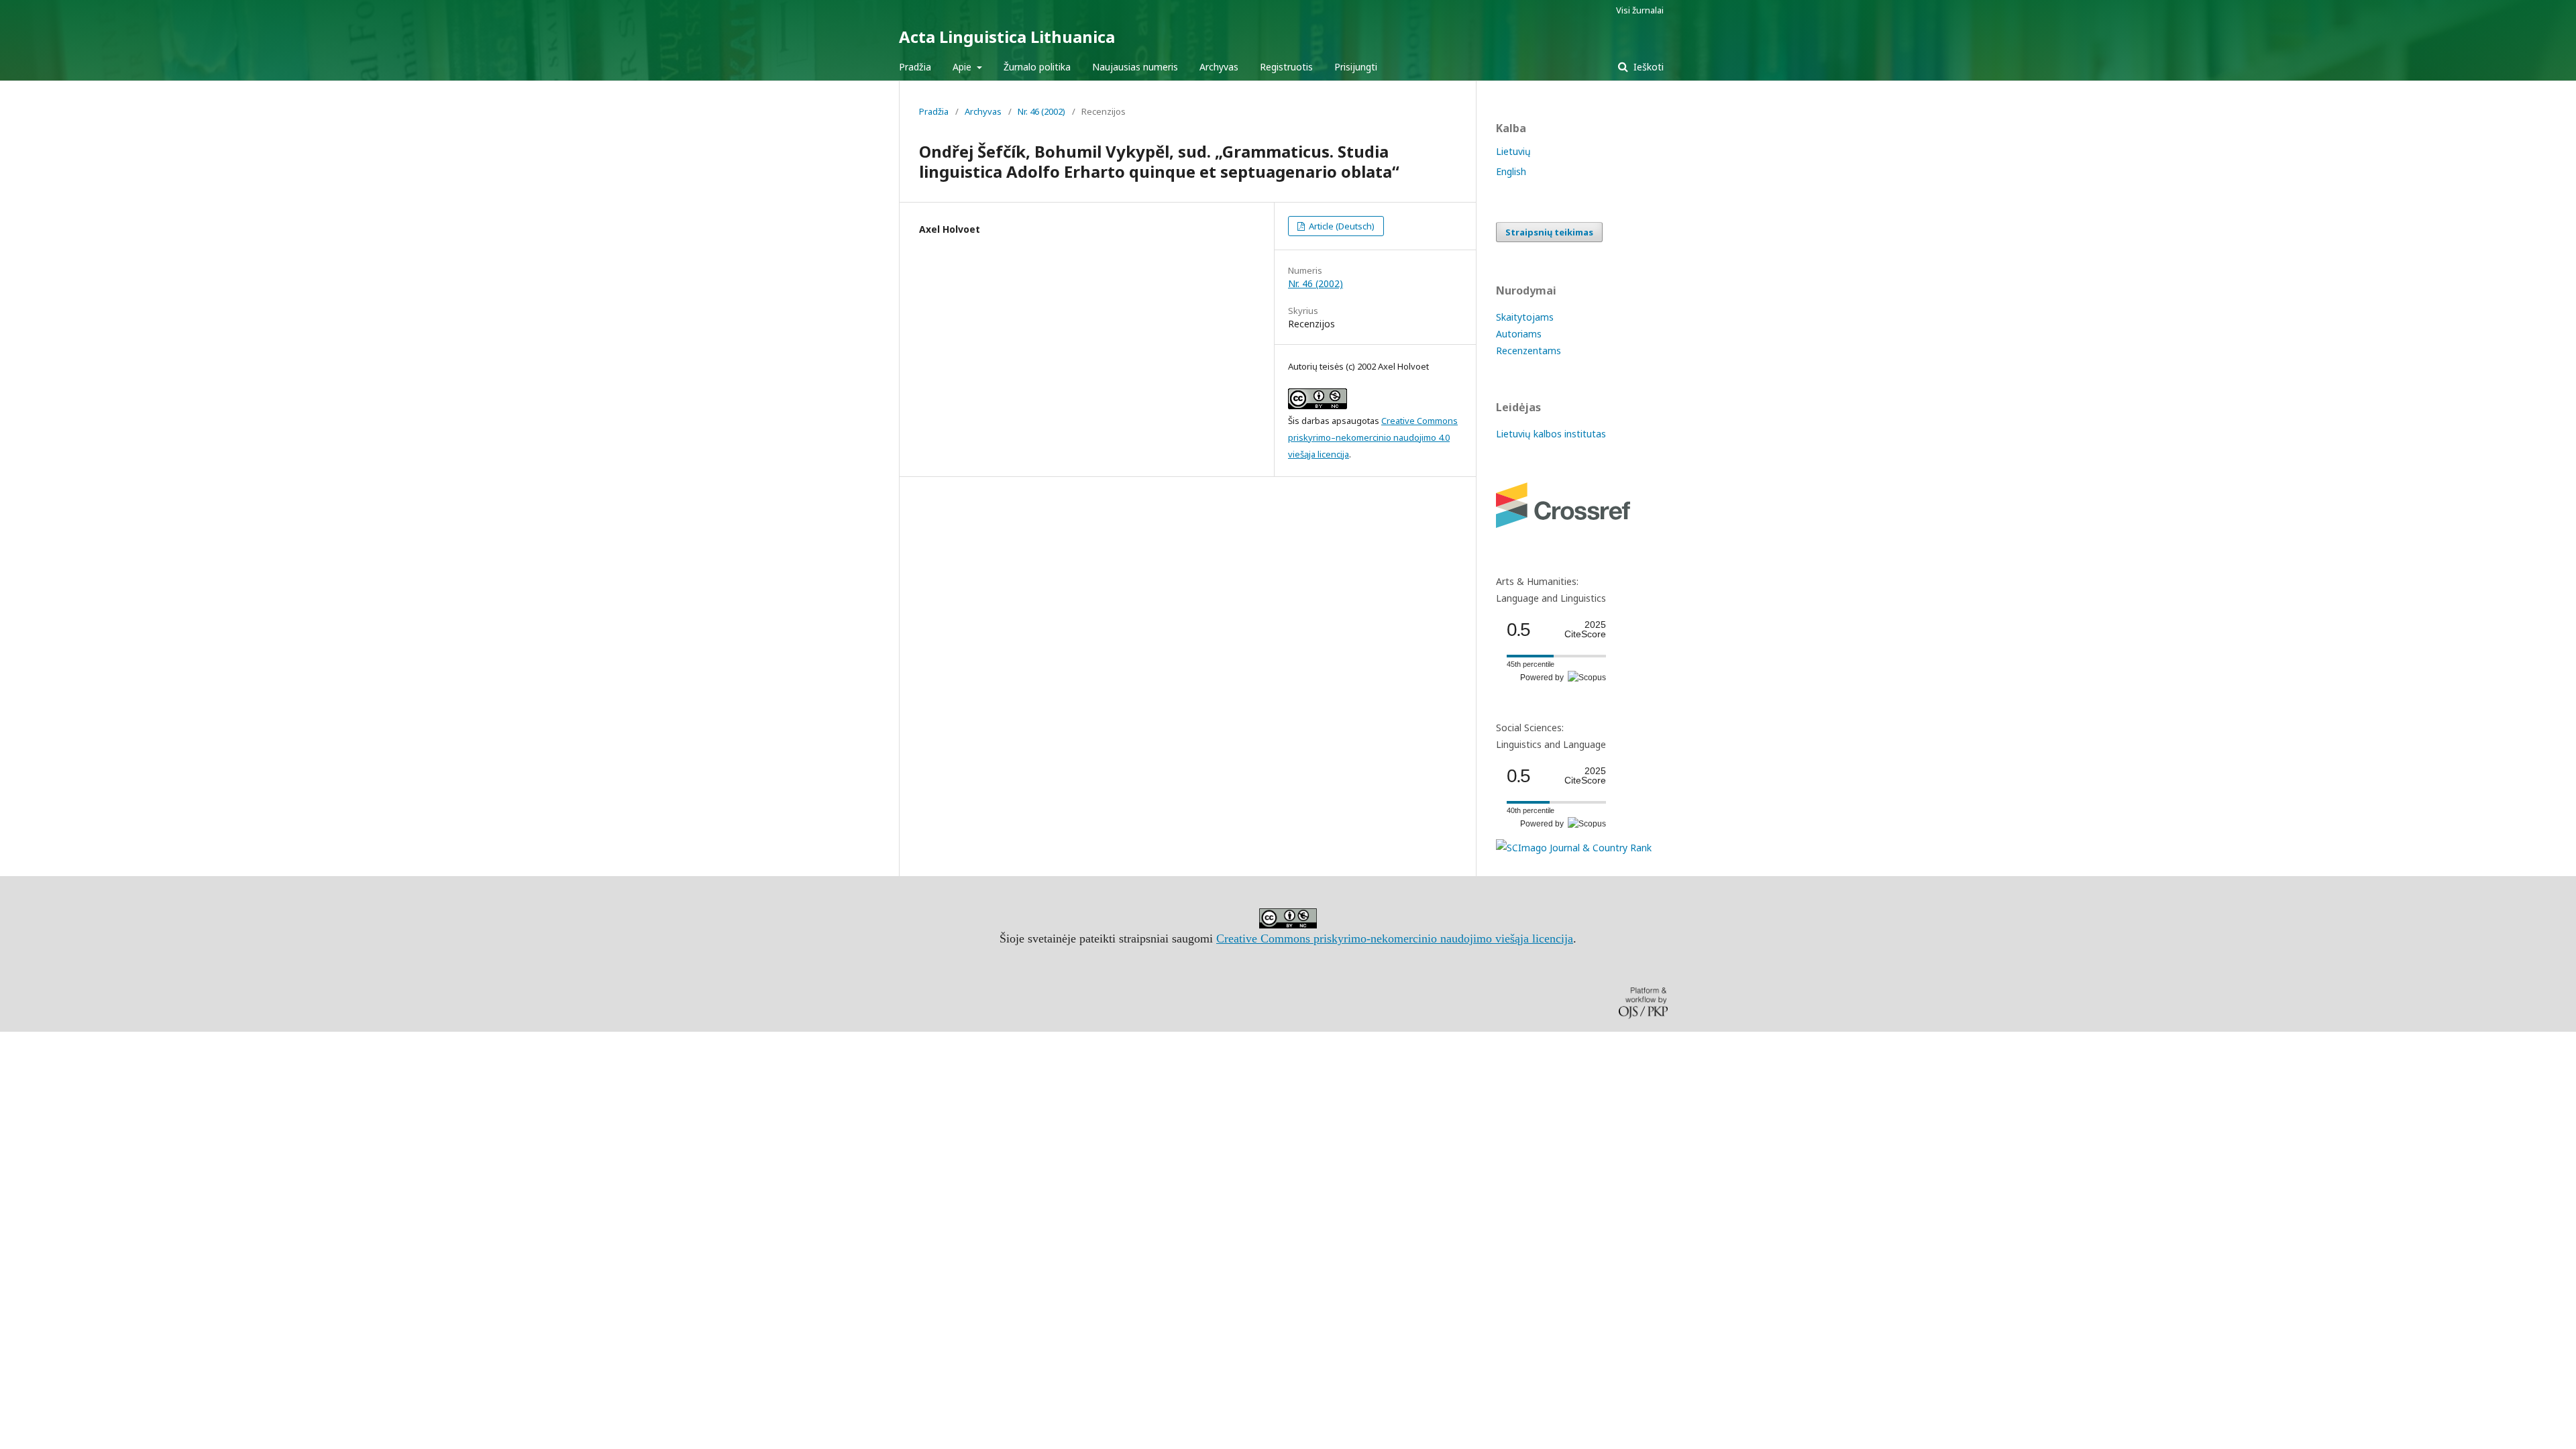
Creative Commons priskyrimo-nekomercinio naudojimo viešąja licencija (1395, 938)
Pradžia (915, 67)
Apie (963, 67)
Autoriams (1519, 334)
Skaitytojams (1525, 317)
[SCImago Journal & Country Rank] (1574, 848)
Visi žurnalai (1640, 10)
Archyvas (1219, 67)
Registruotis (1286, 67)
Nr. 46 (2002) (1041, 111)
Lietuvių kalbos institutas (1551, 434)
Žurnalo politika (1037, 67)
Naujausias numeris (1135, 67)
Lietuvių (1513, 151)
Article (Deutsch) (1341, 226)
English (1511, 171)
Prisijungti (1356, 67)
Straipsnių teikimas (1549, 232)
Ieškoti (1647, 67)
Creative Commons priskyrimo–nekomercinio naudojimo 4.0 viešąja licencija (1373, 437)
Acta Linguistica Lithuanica (1007, 37)
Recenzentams (1528, 351)
